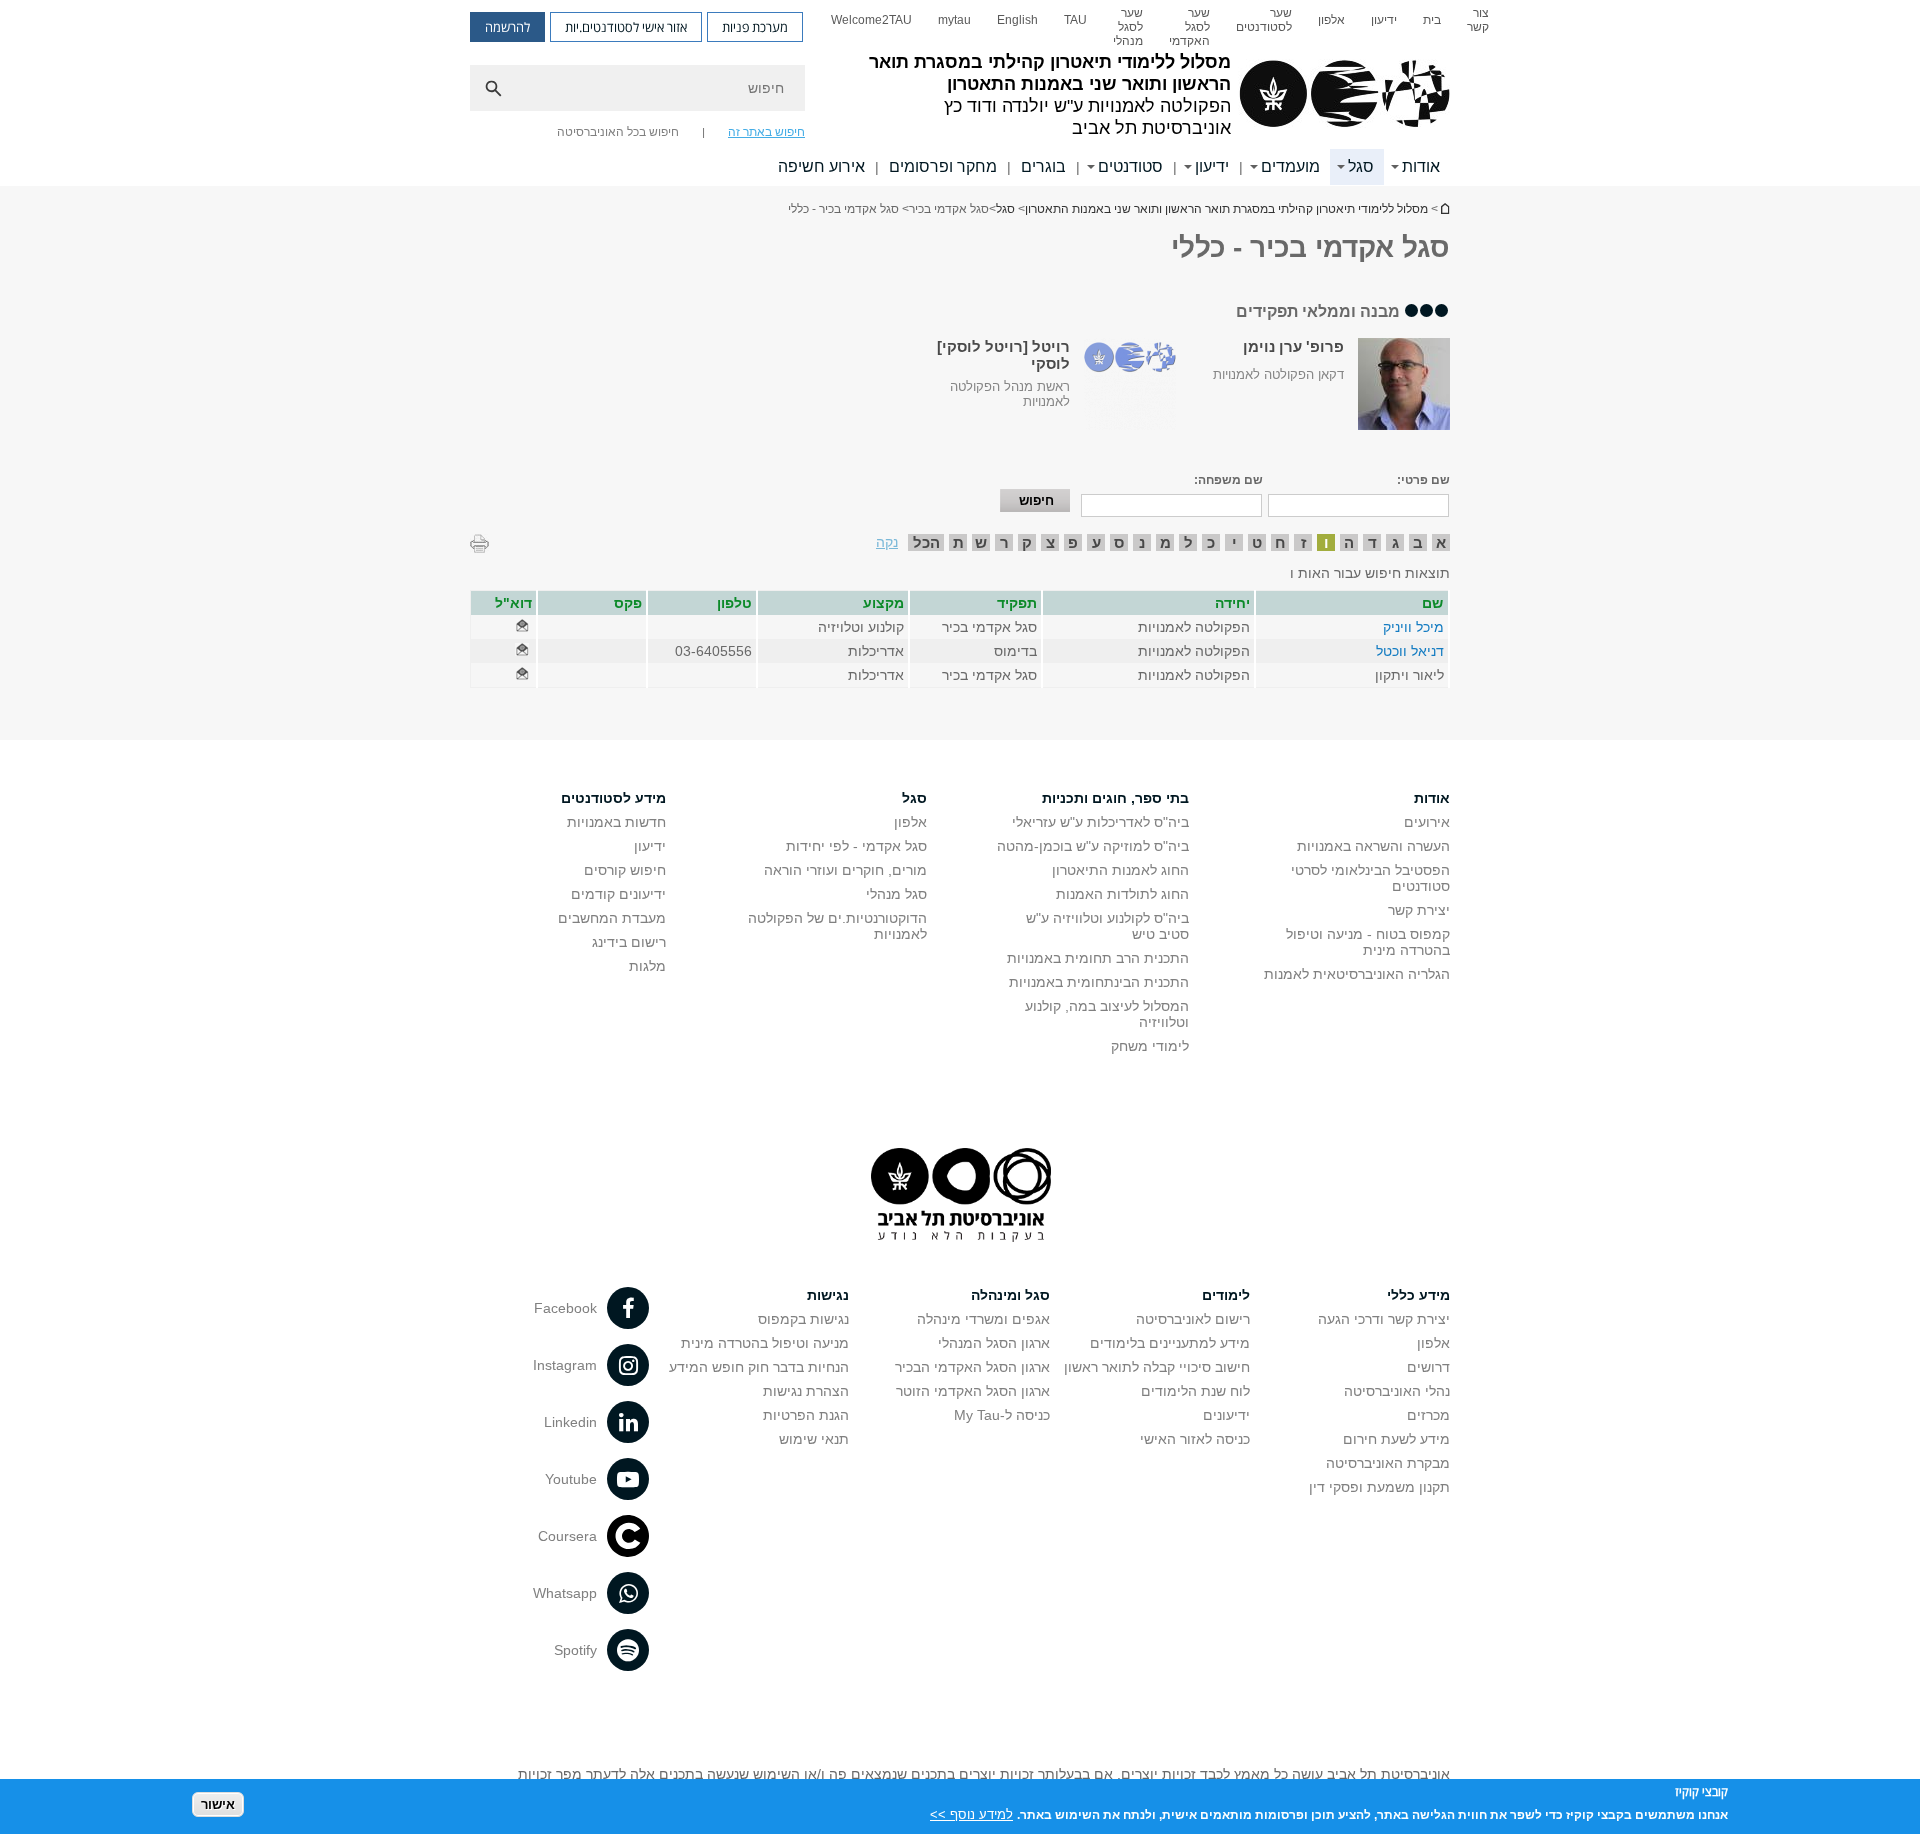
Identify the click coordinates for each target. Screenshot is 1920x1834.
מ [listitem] (1165, 542)
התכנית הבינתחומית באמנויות (1099, 982)
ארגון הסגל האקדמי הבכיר (972, 1367)
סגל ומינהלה (1010, 1295)
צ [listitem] (1050, 542)
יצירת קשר (1419, 910)
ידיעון (1384, 20)
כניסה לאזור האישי (1195, 1439)
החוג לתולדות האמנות (1122, 894)
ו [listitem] (1326, 542)
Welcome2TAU (871, 20)
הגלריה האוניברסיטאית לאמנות (1357, 974)
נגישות (828, 1295)
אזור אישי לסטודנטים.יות (626, 27)
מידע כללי (1418, 1295)
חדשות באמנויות (616, 822)
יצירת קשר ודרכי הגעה (1384, 1319)
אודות (1421, 166)
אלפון (1331, 20)
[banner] (960, 93)
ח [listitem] (1280, 542)
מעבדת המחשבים (612, 918)
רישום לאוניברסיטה (1193, 1319)
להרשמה (507, 27)
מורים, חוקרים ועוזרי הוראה (845, 870)
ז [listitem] (1303, 542)
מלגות (647, 966)
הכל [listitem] (926, 542)
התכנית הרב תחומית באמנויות (1098, 958)
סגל (1361, 166)
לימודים (1226, 1295)
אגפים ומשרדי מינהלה (983, 1319)
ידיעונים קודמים (618, 894)
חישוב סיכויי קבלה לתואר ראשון (1157, 1367)
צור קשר (1478, 20)
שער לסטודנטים (1264, 20)
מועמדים (1290, 166)
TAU (1075, 20)
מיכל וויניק (1413, 627)
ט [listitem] (1257, 542)
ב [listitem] (1418, 542)
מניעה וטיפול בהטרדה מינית (765, 1343)
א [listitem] (1441, 542)
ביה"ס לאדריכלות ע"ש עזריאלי (1100, 822)
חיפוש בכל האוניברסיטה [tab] (618, 132)
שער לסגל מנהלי (1128, 27)
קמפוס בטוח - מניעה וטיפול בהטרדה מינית (1368, 942)
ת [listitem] (958, 542)
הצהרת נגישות (806, 1391)
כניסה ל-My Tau (1002, 1415)
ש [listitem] (981, 542)
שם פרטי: (1423, 480)
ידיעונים (1226, 1415)
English (1017, 20)
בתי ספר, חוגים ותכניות (1115, 798)
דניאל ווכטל (1410, 651)
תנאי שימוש (814, 1439)
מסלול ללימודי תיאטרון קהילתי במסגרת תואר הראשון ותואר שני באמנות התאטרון (1444, 208)
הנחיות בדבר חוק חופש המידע (759, 1367)
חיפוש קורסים (625, 870)
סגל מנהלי (896, 894)
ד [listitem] (1372, 542)
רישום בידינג (629, 942)
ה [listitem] (1349, 542)
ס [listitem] (1119, 542)
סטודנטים (1130, 166)
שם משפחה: (1228, 480)
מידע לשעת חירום (1396, 1439)
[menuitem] (1478, 27)
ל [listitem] (1188, 542)
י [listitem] (1234, 542)
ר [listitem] (1004, 542)
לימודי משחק (1150, 1046)
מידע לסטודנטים (613, 798)
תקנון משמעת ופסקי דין (1379, 1487)
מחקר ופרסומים (943, 166)
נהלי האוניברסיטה (1397, 1391)
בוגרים (1043, 166)
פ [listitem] (1073, 542)
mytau (954, 20)
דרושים (1428, 1367)
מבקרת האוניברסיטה (1388, 1463)
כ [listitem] (1211, 542)
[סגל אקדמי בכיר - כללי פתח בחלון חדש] (522, 627)
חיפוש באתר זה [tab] (766, 132)
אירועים (1427, 822)
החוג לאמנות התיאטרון (1120, 870)
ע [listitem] (1096, 542)
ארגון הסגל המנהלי (994, 1343)
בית (1432, 20)
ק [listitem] (1027, 542)
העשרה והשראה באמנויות (1373, 846)
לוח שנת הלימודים (1195, 1391)
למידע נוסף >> (971, 1813)
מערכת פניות (755, 27)
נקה (887, 542)
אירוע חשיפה (821, 166)
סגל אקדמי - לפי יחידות (856, 846)
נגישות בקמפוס (803, 1319)
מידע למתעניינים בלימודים (1170, 1343)
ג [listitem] (1395, 542)
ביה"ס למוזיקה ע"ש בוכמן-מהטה (1093, 846)
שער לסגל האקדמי (1189, 27)
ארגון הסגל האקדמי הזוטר (973, 1391)
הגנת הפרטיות (806, 1415)
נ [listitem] (1142, 542)
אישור (218, 1804)
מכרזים (1428, 1415)
